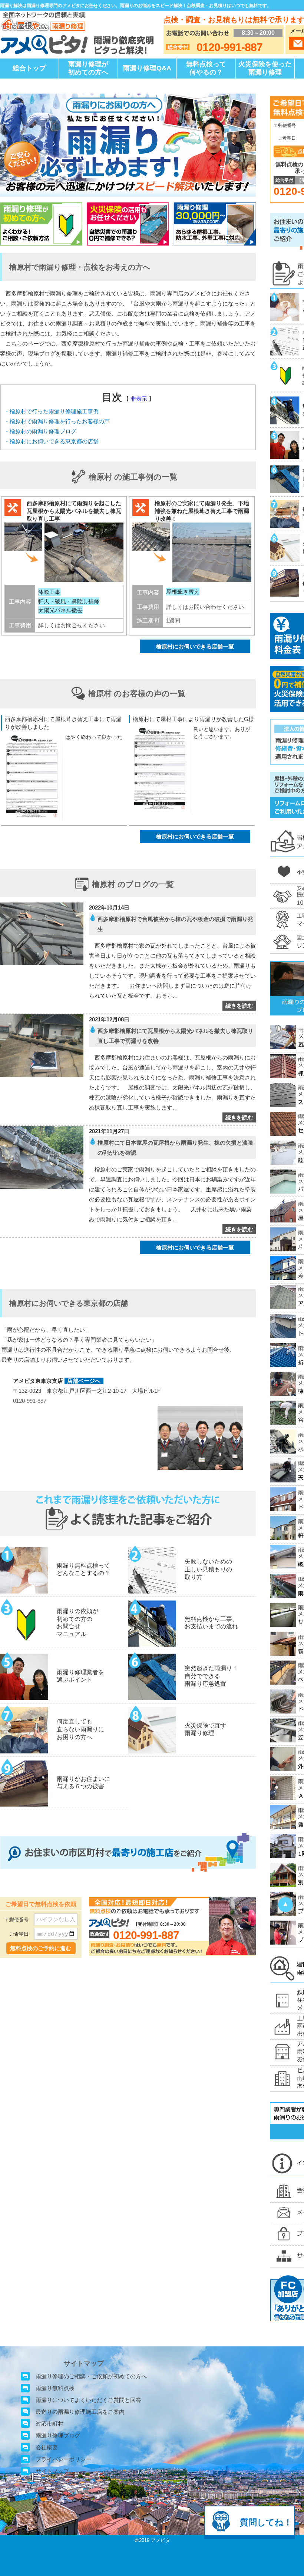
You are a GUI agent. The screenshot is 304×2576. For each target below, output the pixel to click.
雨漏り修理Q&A (147, 68)
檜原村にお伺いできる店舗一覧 (195, 646)
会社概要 (47, 2447)
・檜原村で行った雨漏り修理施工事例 (51, 411)
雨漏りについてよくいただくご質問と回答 (88, 2400)
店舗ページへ (84, 1381)
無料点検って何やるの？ (206, 68)
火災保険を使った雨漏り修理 (265, 68)
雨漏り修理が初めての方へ (88, 68)
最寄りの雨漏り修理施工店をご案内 (80, 2412)
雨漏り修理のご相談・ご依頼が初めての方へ (91, 2376)
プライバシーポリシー (63, 2459)
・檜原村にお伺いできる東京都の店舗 (51, 441)
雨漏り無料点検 (55, 2388)
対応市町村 (49, 2424)
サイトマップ (52, 2471)
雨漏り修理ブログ (58, 2435)
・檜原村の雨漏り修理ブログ (40, 431)
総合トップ (29, 68)
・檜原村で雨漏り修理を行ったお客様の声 (57, 421)
